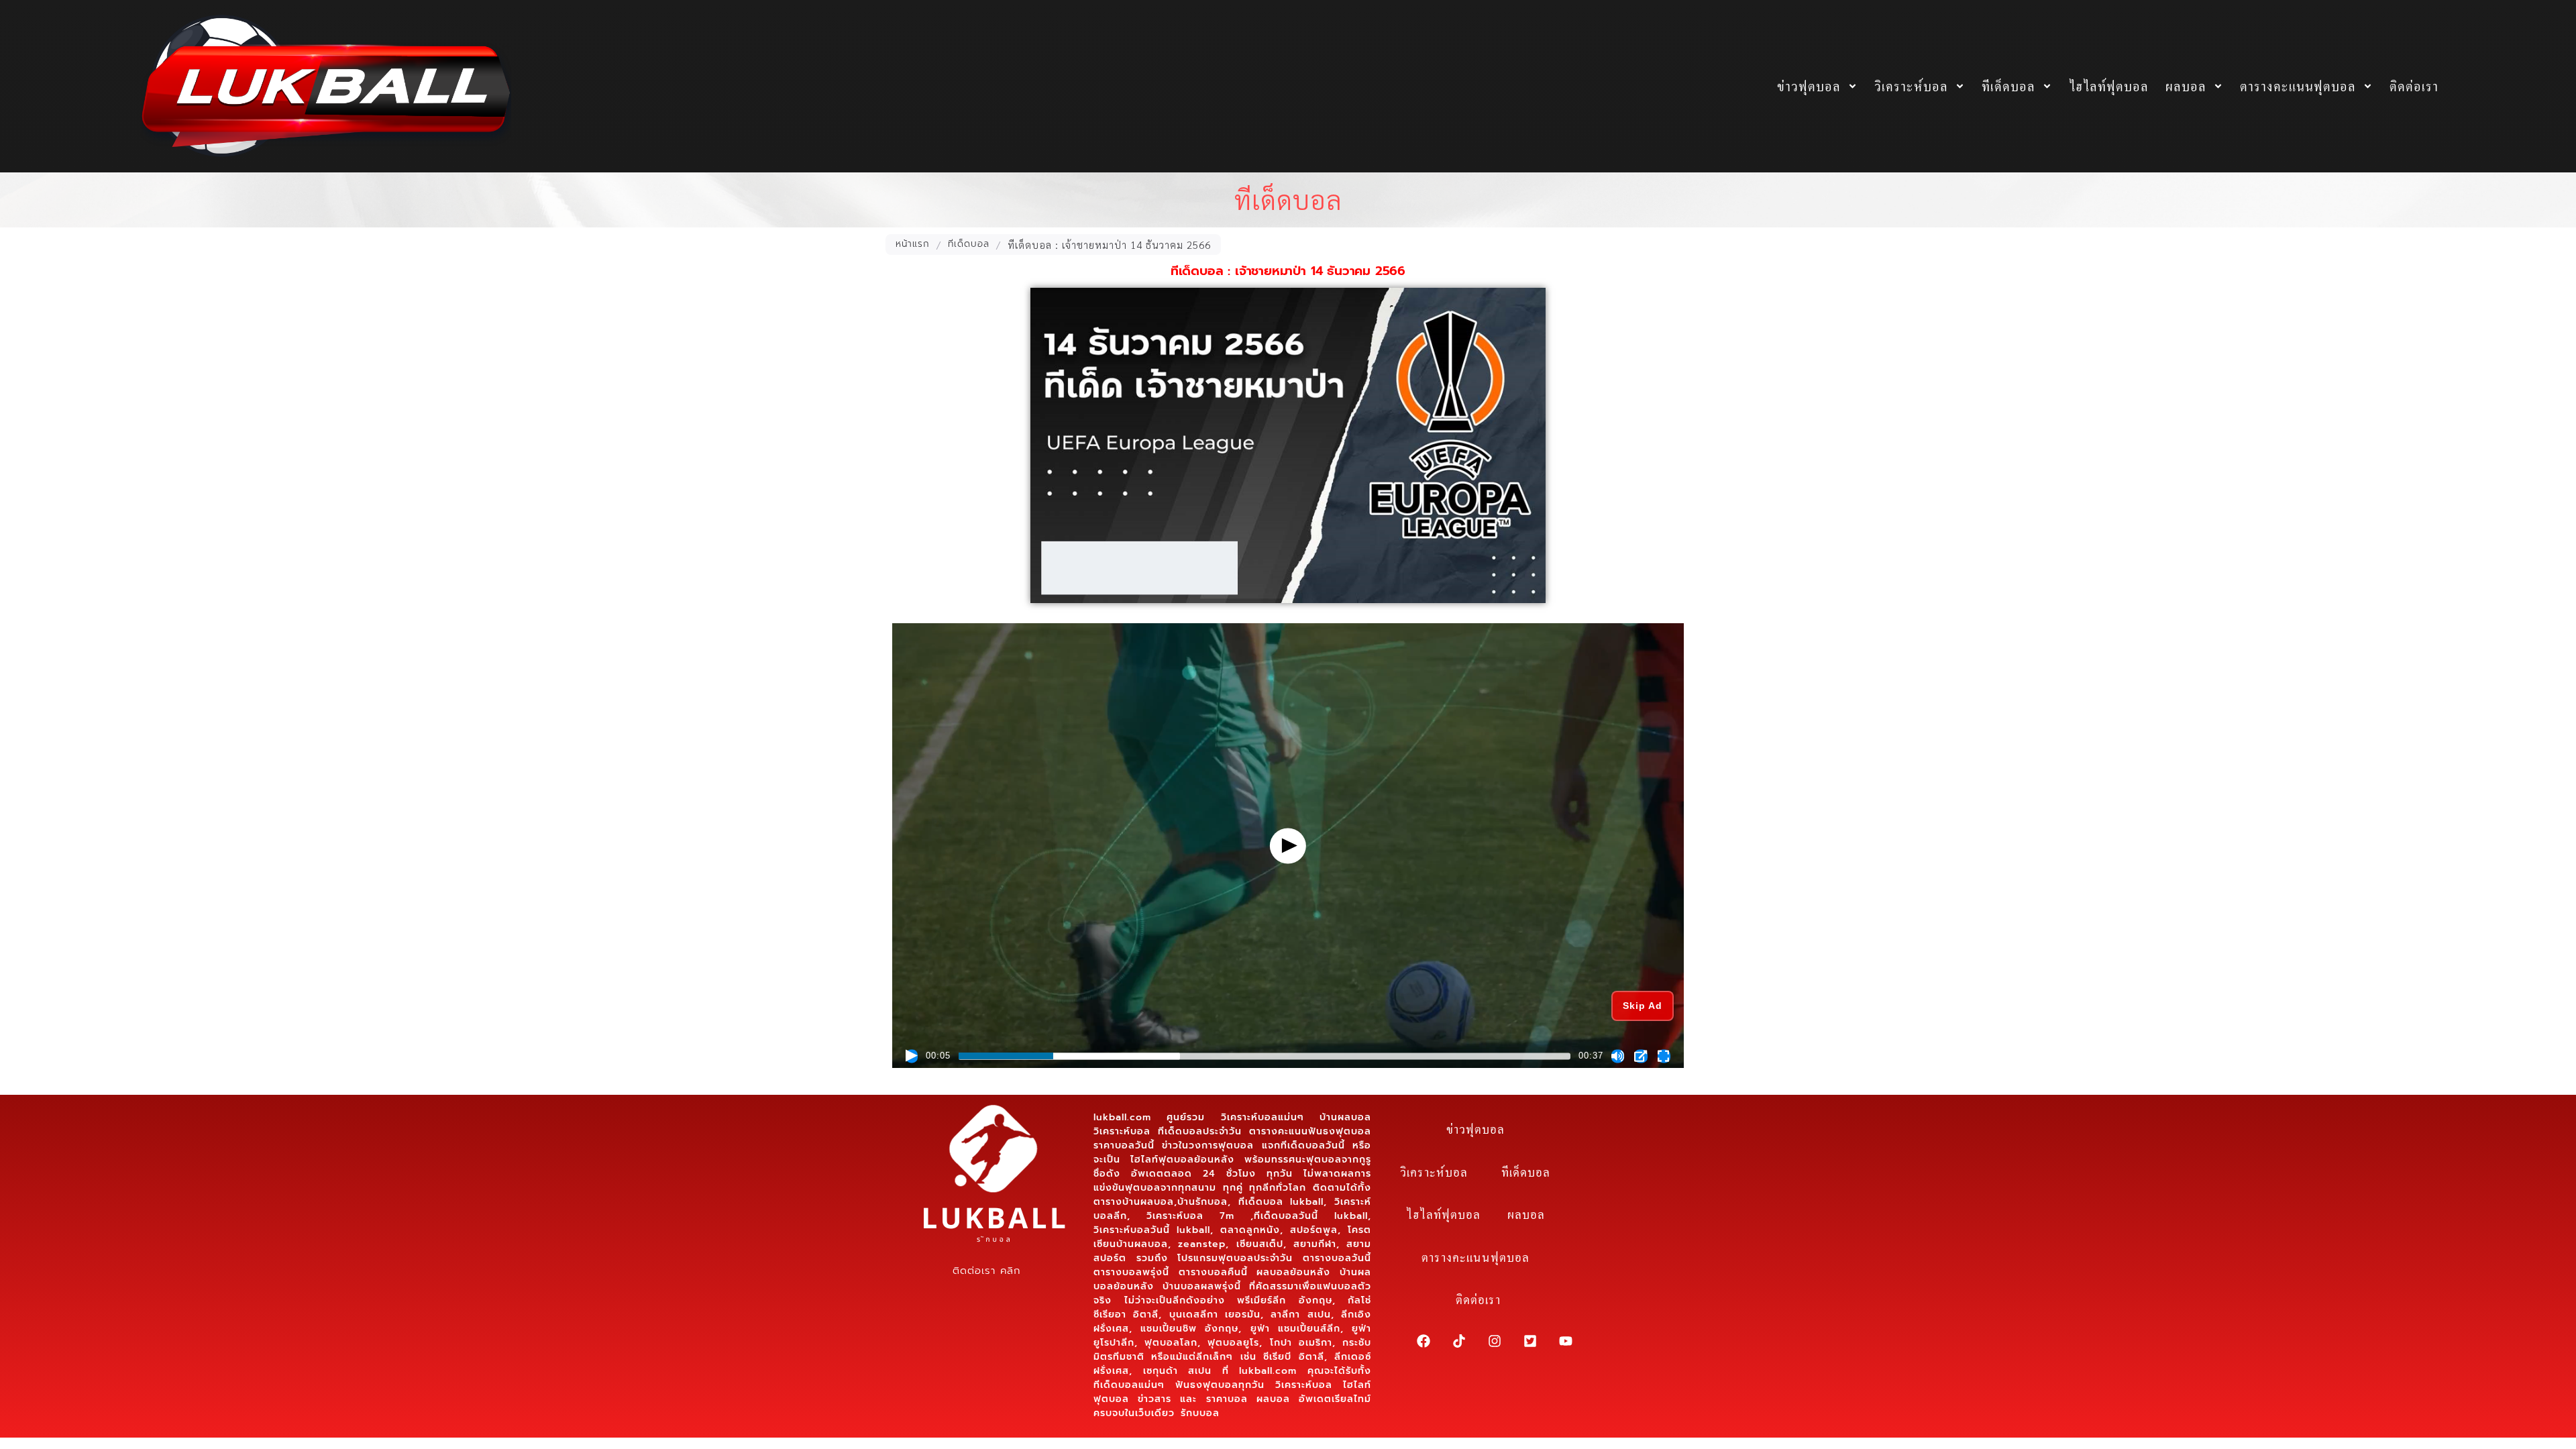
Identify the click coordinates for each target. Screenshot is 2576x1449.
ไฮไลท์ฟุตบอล (2109, 86)
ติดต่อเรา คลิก (986, 1271)
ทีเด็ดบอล (2008, 86)
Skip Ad (1643, 1006)
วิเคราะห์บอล (1911, 86)
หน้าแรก (913, 244)
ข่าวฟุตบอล (1809, 86)
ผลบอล (2186, 86)
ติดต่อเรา (2414, 86)
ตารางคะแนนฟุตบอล (2298, 86)
